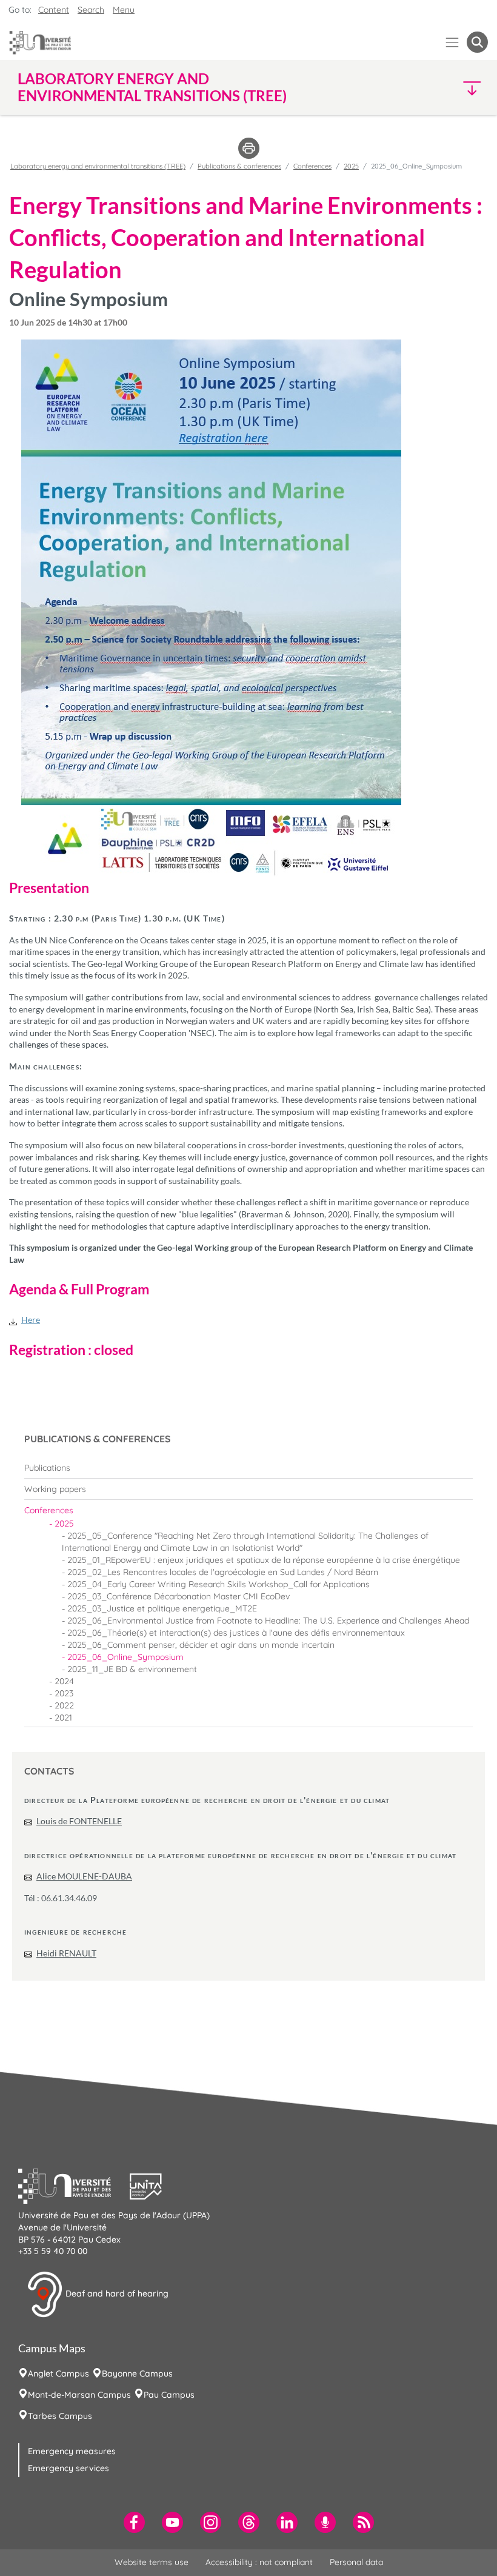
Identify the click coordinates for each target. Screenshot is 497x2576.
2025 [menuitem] (64, 1524)
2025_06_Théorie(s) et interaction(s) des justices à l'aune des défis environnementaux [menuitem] (236, 1633)
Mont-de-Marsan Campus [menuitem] (79, 2395)
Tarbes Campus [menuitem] (60, 2416)
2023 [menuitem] (64, 1693)
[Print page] (249, 147)
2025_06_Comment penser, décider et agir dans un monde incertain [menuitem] (201, 1645)
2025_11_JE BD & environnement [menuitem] (132, 1669)
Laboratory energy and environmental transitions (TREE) (98, 166)
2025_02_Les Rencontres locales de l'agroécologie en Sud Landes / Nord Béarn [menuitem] (223, 1572)
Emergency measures (72, 2451)
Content (54, 10)
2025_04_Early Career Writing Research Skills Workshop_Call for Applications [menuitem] (218, 1584)
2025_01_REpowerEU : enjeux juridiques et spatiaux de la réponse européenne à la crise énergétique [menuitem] (264, 1560)
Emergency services (68, 2468)
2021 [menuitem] (63, 1718)
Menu (124, 10)
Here (31, 1320)
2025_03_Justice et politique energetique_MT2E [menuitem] (162, 1608)
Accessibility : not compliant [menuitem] (259, 2562)
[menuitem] (248, 1468)
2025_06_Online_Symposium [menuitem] (125, 1657)
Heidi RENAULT (66, 1953)
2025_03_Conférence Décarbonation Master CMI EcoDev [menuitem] (178, 1596)
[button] (431, 88)
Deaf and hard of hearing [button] (116, 2293)
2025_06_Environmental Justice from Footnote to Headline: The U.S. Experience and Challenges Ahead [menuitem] (268, 1621)
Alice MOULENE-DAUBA (84, 1876)
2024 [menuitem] (64, 1681)
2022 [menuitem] (64, 1705)
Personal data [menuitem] (356, 2562)
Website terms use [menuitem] (152, 2562)
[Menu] (452, 42)
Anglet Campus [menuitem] (58, 2374)
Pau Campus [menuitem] (169, 2395)
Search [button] (91, 10)
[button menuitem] (477, 42)
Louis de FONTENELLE (79, 1821)
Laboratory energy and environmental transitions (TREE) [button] (152, 87)
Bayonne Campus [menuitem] (137, 2374)
